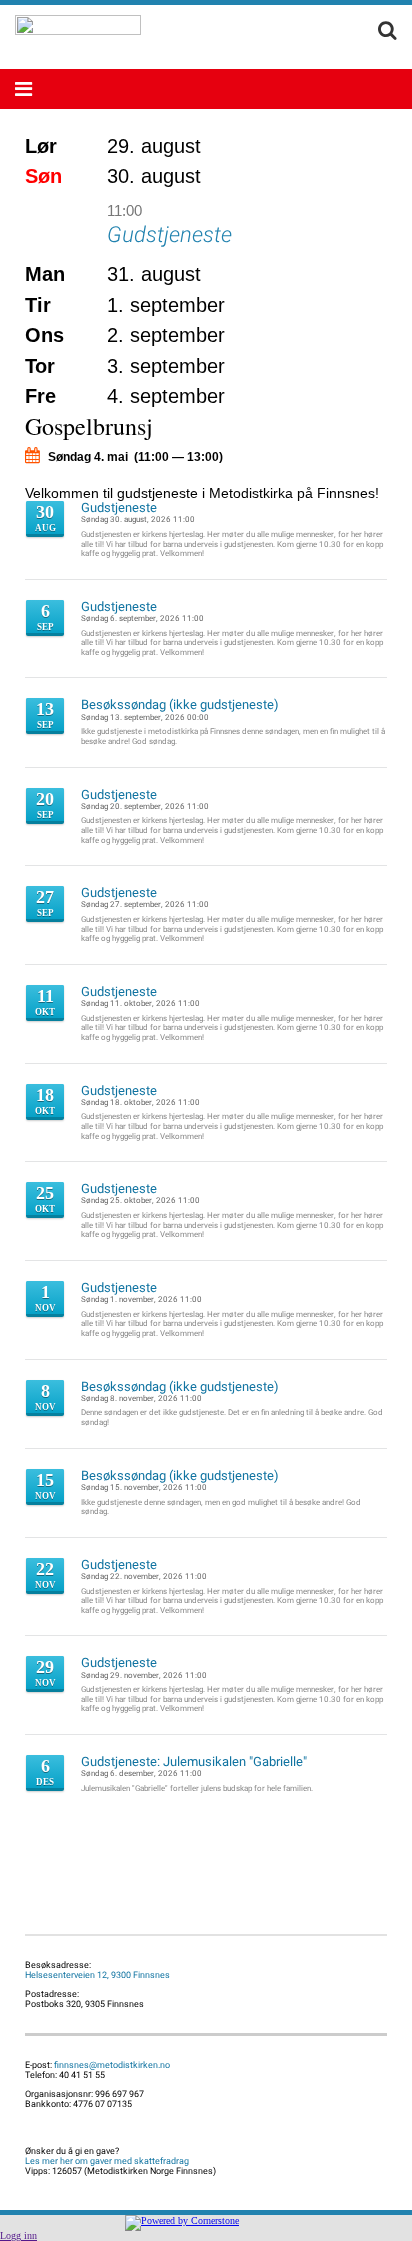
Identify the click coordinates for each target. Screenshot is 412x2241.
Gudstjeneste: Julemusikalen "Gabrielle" (194, 1762)
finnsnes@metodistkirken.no (112, 2065)
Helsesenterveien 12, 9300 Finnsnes (97, 1975)
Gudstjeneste (169, 233)
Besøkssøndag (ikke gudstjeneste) (180, 705)
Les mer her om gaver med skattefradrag (107, 2161)
